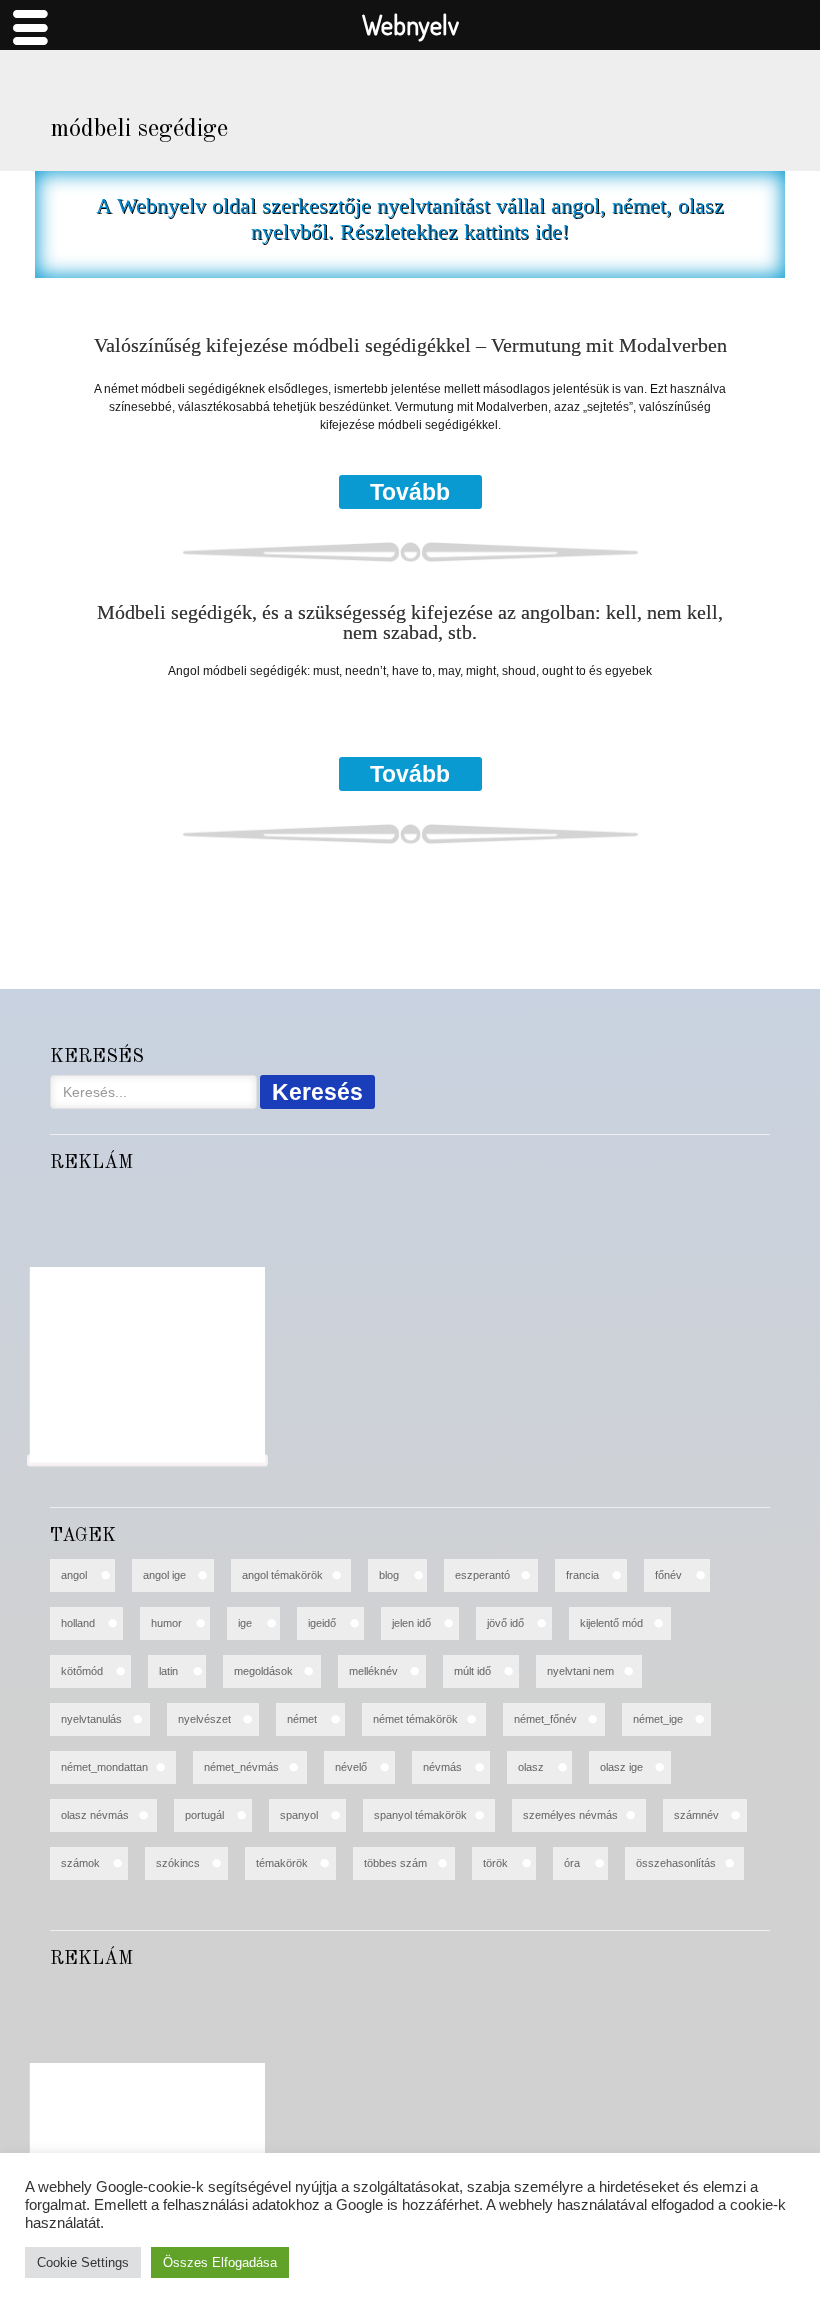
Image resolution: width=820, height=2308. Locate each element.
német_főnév (545, 1719)
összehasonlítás (676, 1863)
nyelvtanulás (91, 1719)
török (495, 1863)
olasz (531, 1767)
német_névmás (241, 1767)
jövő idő (505, 1623)
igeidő (322, 1623)
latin (168, 1671)
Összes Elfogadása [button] (220, 2262)
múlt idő (472, 1671)
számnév (696, 1815)
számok (80, 1863)
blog (389, 1575)
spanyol (299, 1815)
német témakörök (415, 1719)
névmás (442, 1767)
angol (74, 1575)
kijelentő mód (611, 1623)
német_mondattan (104, 1767)
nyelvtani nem (580, 1671)
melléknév (373, 1671)
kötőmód (82, 1671)
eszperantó (482, 1575)
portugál (204, 1815)
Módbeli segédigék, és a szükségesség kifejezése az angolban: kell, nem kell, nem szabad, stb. (410, 622)
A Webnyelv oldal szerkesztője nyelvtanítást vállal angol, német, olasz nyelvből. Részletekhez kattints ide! (410, 218)
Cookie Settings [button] (83, 2262)
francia (582, 1575)
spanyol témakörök (420, 1815)
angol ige (164, 1575)
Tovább (410, 492)
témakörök (282, 1863)
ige (245, 1623)
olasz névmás (95, 1815)
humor (166, 1623)
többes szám (395, 1863)
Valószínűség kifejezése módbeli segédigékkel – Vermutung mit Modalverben (410, 345)
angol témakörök (282, 1575)
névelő (351, 1767)
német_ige (658, 1719)
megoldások (263, 1671)
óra (572, 1863)
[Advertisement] (147, 1365)
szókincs (178, 1863)
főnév (668, 1575)
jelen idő (411, 1623)
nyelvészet (204, 1719)
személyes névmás (570, 1815)
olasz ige (621, 1767)
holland (78, 1623)
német (302, 1719)
